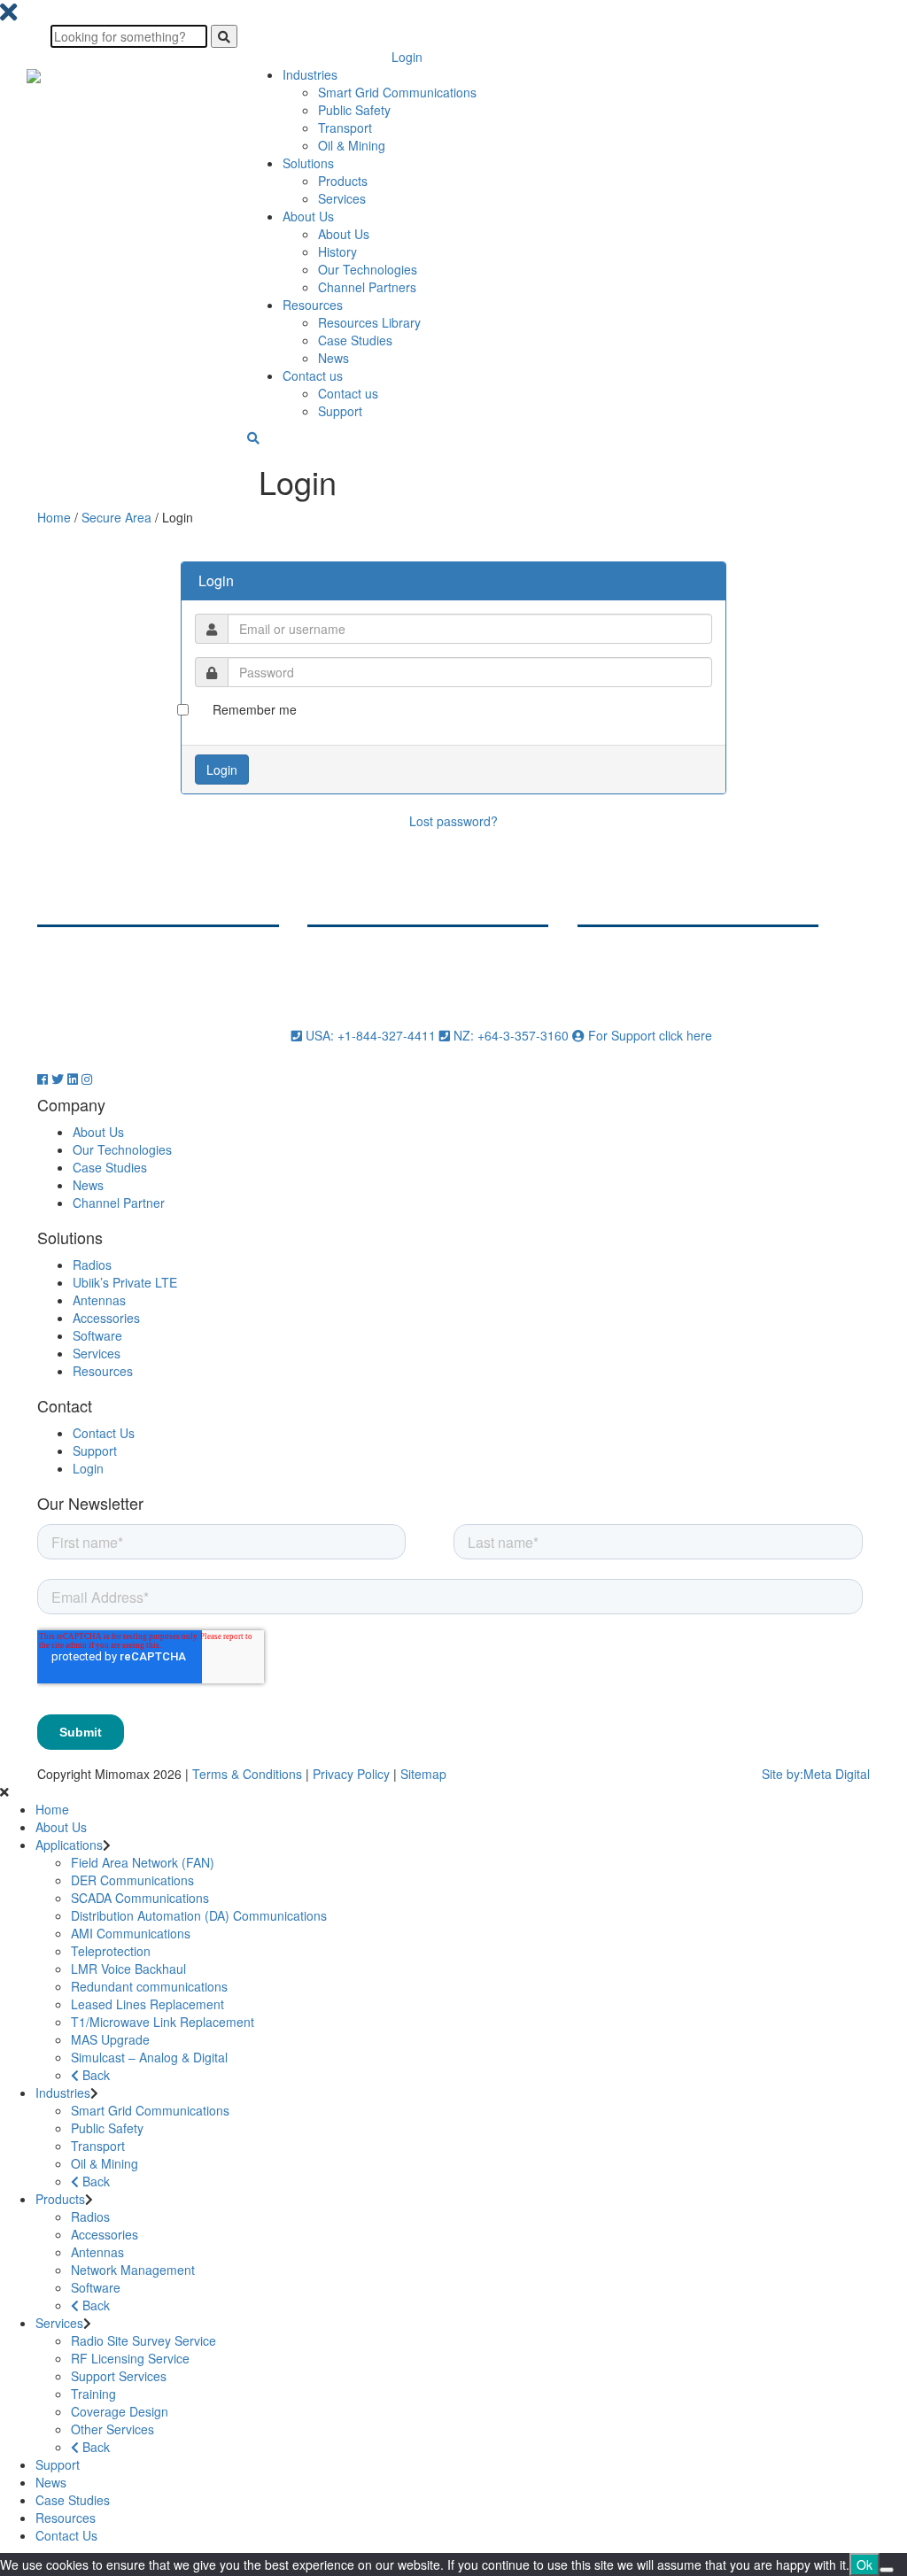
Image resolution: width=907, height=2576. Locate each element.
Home (54, 517)
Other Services (112, 2429)
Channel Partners (367, 287)
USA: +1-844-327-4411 (371, 1035)
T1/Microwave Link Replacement (163, 2022)
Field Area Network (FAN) (143, 1862)
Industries (310, 74)
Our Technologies (368, 269)
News (333, 358)
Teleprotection (111, 1951)
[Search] (224, 36)
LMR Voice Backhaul (128, 1969)
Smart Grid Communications (397, 92)
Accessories (106, 1318)
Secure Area (116, 517)
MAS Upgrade (110, 2039)
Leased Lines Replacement (147, 2004)
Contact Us (104, 1433)
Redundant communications (149, 1986)
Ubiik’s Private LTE (125, 1282)
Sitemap (423, 1774)
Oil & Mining (352, 145)
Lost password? (453, 821)
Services (342, 198)
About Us (308, 216)
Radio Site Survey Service (143, 2340)
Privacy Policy (351, 1774)
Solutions (308, 163)
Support (340, 411)
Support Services (119, 2376)
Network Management (133, 2270)
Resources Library (369, 322)
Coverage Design (120, 2411)
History (337, 251)
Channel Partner (119, 1203)
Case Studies (355, 340)
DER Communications (132, 1880)
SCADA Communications (140, 1898)
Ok (864, 2564)
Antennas (99, 1300)
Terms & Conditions (247, 1774)
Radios (92, 1265)
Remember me (255, 709)
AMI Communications (131, 1933)
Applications (69, 1845)
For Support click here (648, 1035)
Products (343, 181)
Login (407, 57)
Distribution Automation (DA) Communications (199, 1915)
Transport (345, 128)
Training (93, 2394)
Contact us (313, 375)
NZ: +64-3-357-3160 (511, 1035)
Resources (313, 305)
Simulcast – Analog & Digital (149, 2057)
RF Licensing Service (130, 2358)
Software (97, 1335)
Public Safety (354, 110)
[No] (887, 2570)
